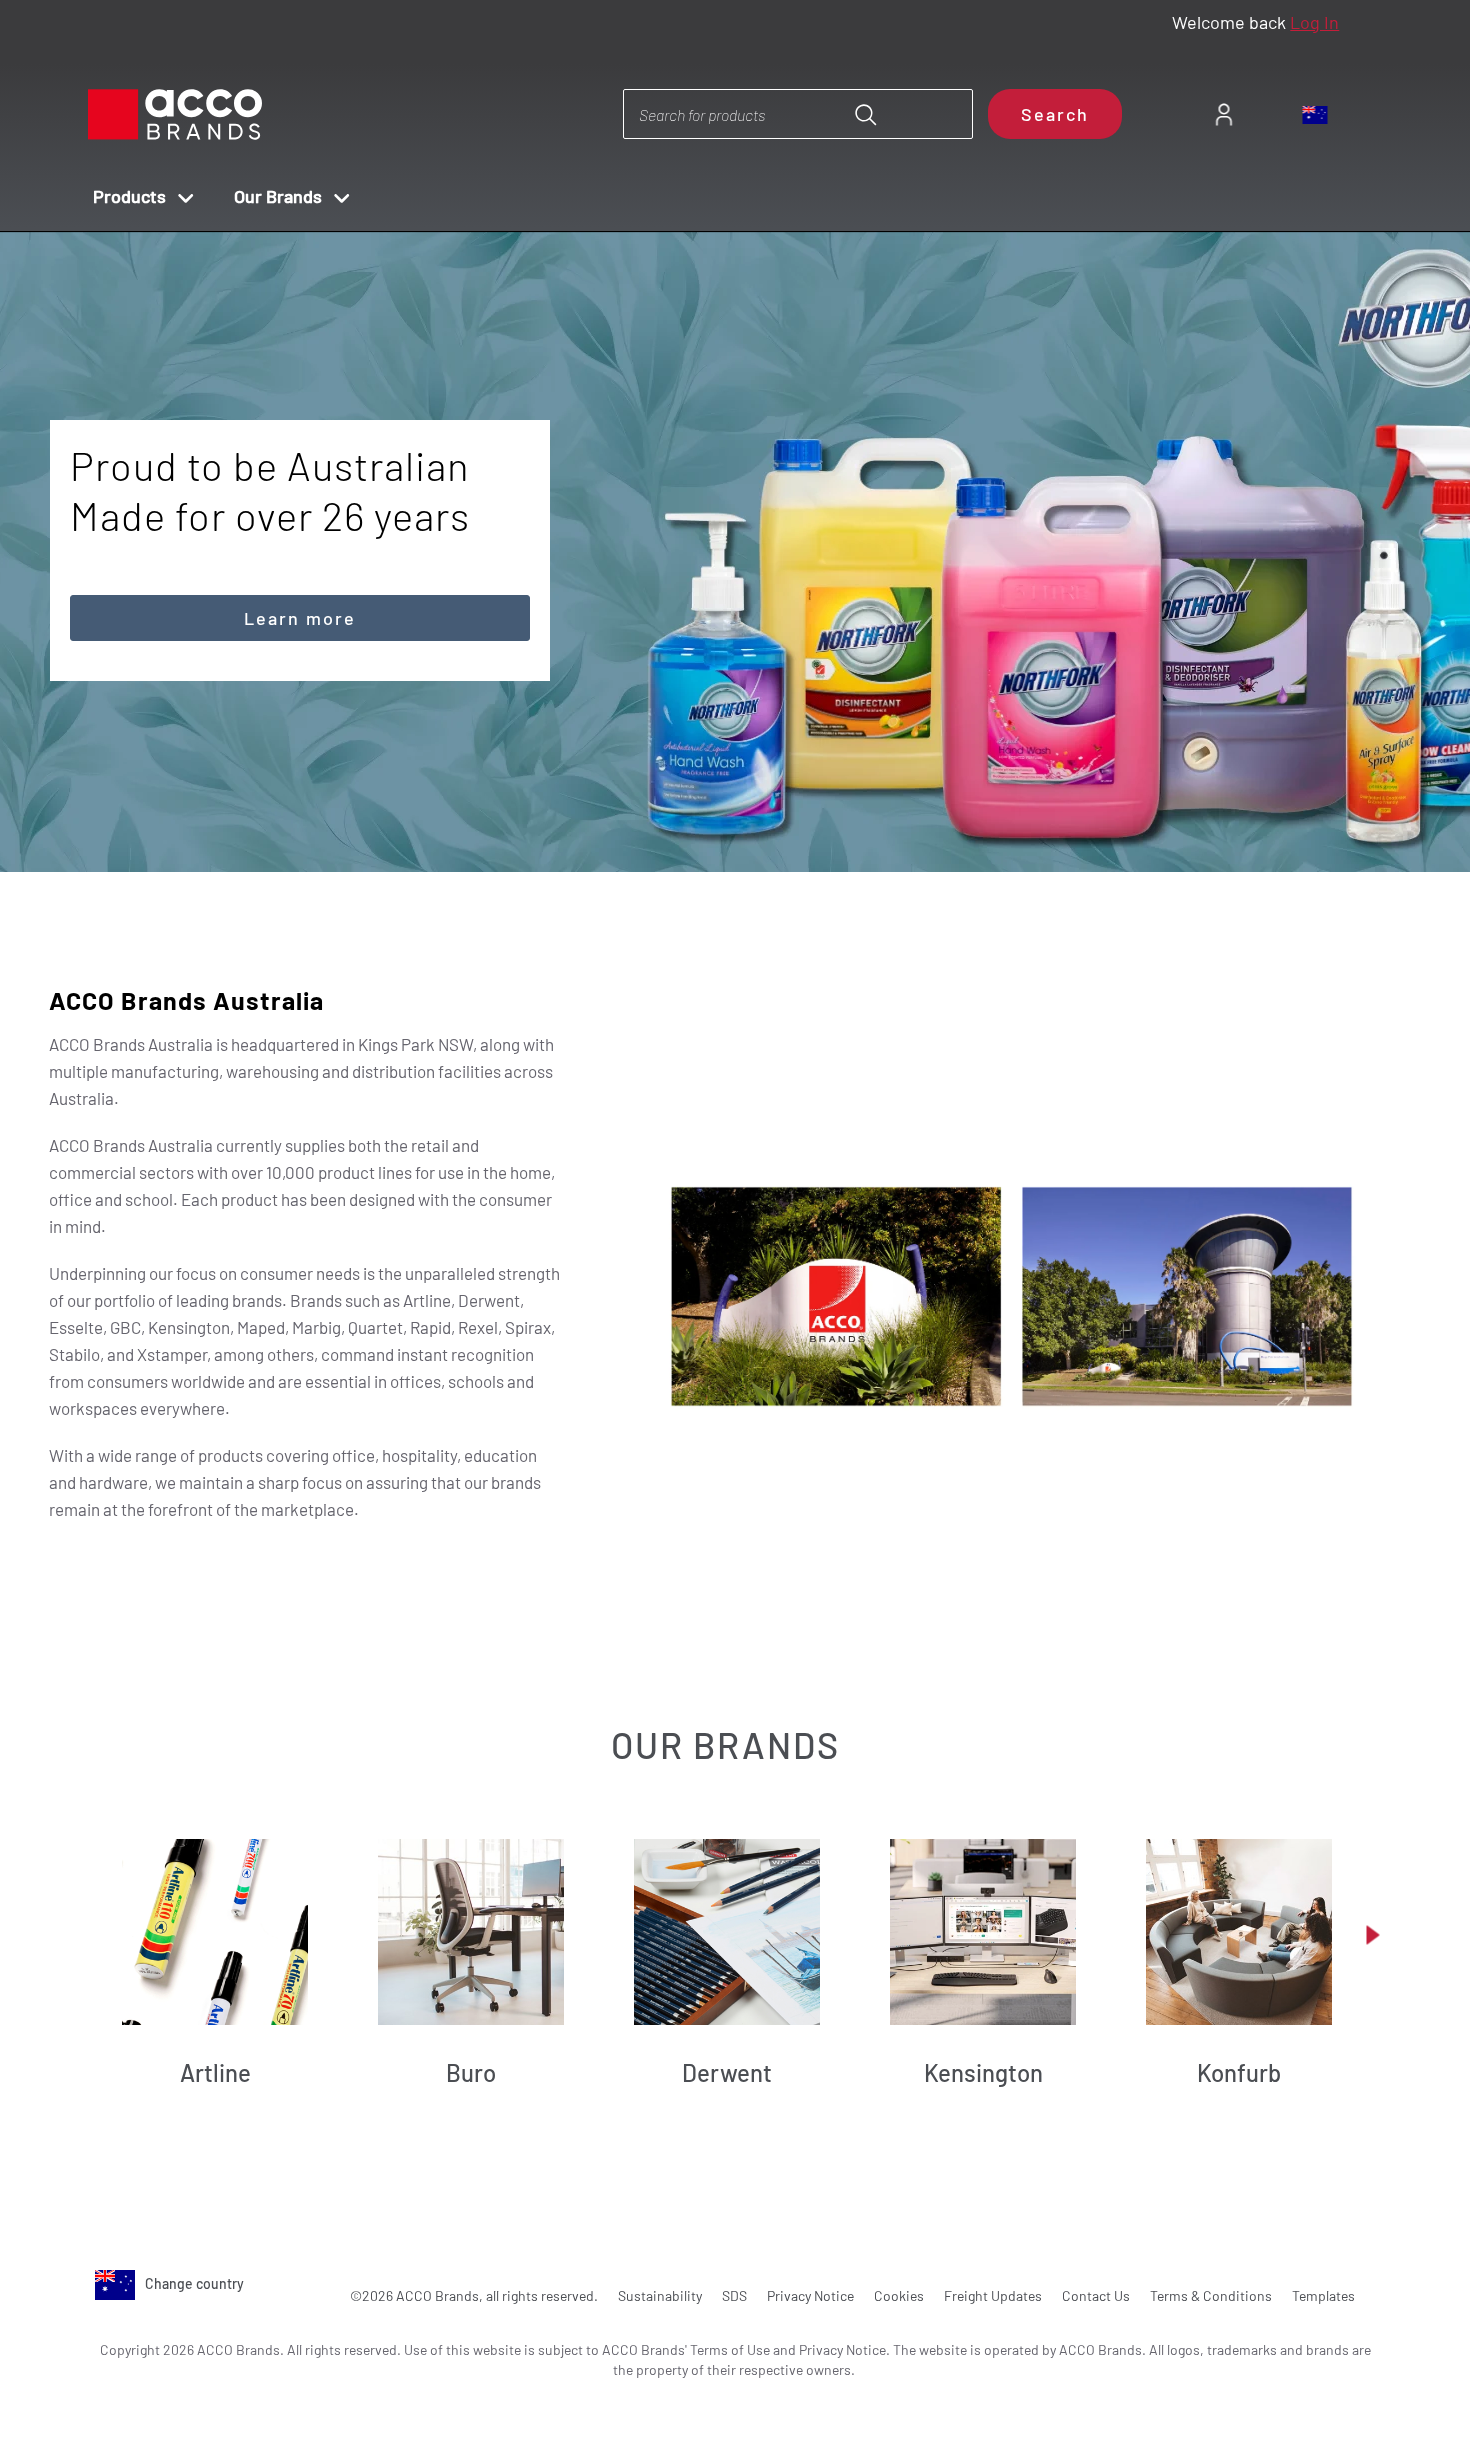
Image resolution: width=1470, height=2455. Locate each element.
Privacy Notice (810, 2295)
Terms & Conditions (1211, 2295)
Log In (1314, 22)
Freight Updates (993, 2295)
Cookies (899, 2295)
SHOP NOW (1170, 681)
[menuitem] (1223, 114)
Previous (713, 816)
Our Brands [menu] (278, 196)
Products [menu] (129, 196)
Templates (1323, 2295)
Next (770, 816)
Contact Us (1096, 2295)
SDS (734, 2295)
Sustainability (660, 2295)
